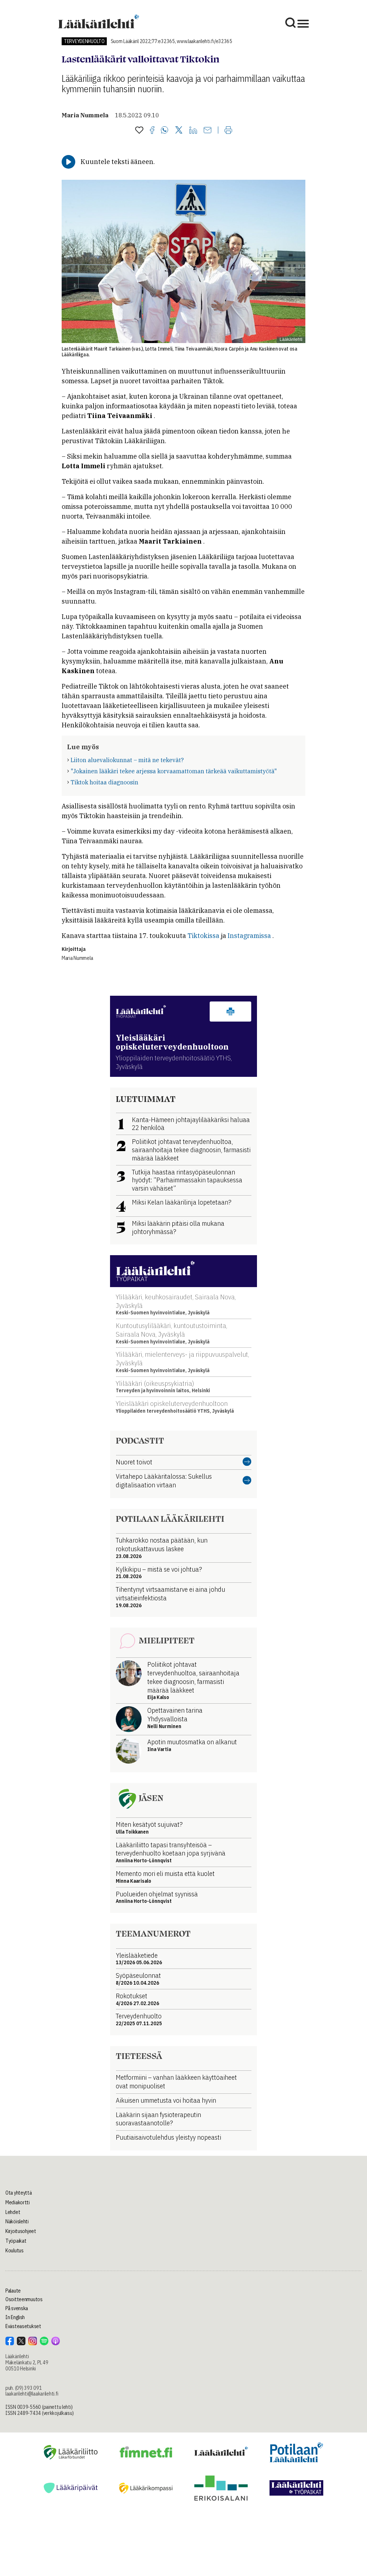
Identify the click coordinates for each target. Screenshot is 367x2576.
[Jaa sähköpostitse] (208, 131)
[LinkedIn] (193, 131)
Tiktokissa (203, 936)
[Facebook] (152, 131)
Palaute (13, 2291)
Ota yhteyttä (19, 2193)
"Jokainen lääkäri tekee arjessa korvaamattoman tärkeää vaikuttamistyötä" (174, 771)
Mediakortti (18, 2202)
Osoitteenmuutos (24, 2299)
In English (15, 2317)
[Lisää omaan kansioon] (139, 131)
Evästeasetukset (23, 2326)
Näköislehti (17, 2221)
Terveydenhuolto (84, 41)
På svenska (17, 2308)
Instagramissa (249, 936)
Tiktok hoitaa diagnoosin (104, 782)
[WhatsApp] (165, 131)
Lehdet (13, 2212)
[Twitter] (179, 130)
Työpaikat (16, 2241)
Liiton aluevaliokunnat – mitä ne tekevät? (127, 760)
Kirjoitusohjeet (21, 2231)
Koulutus (15, 2251)
